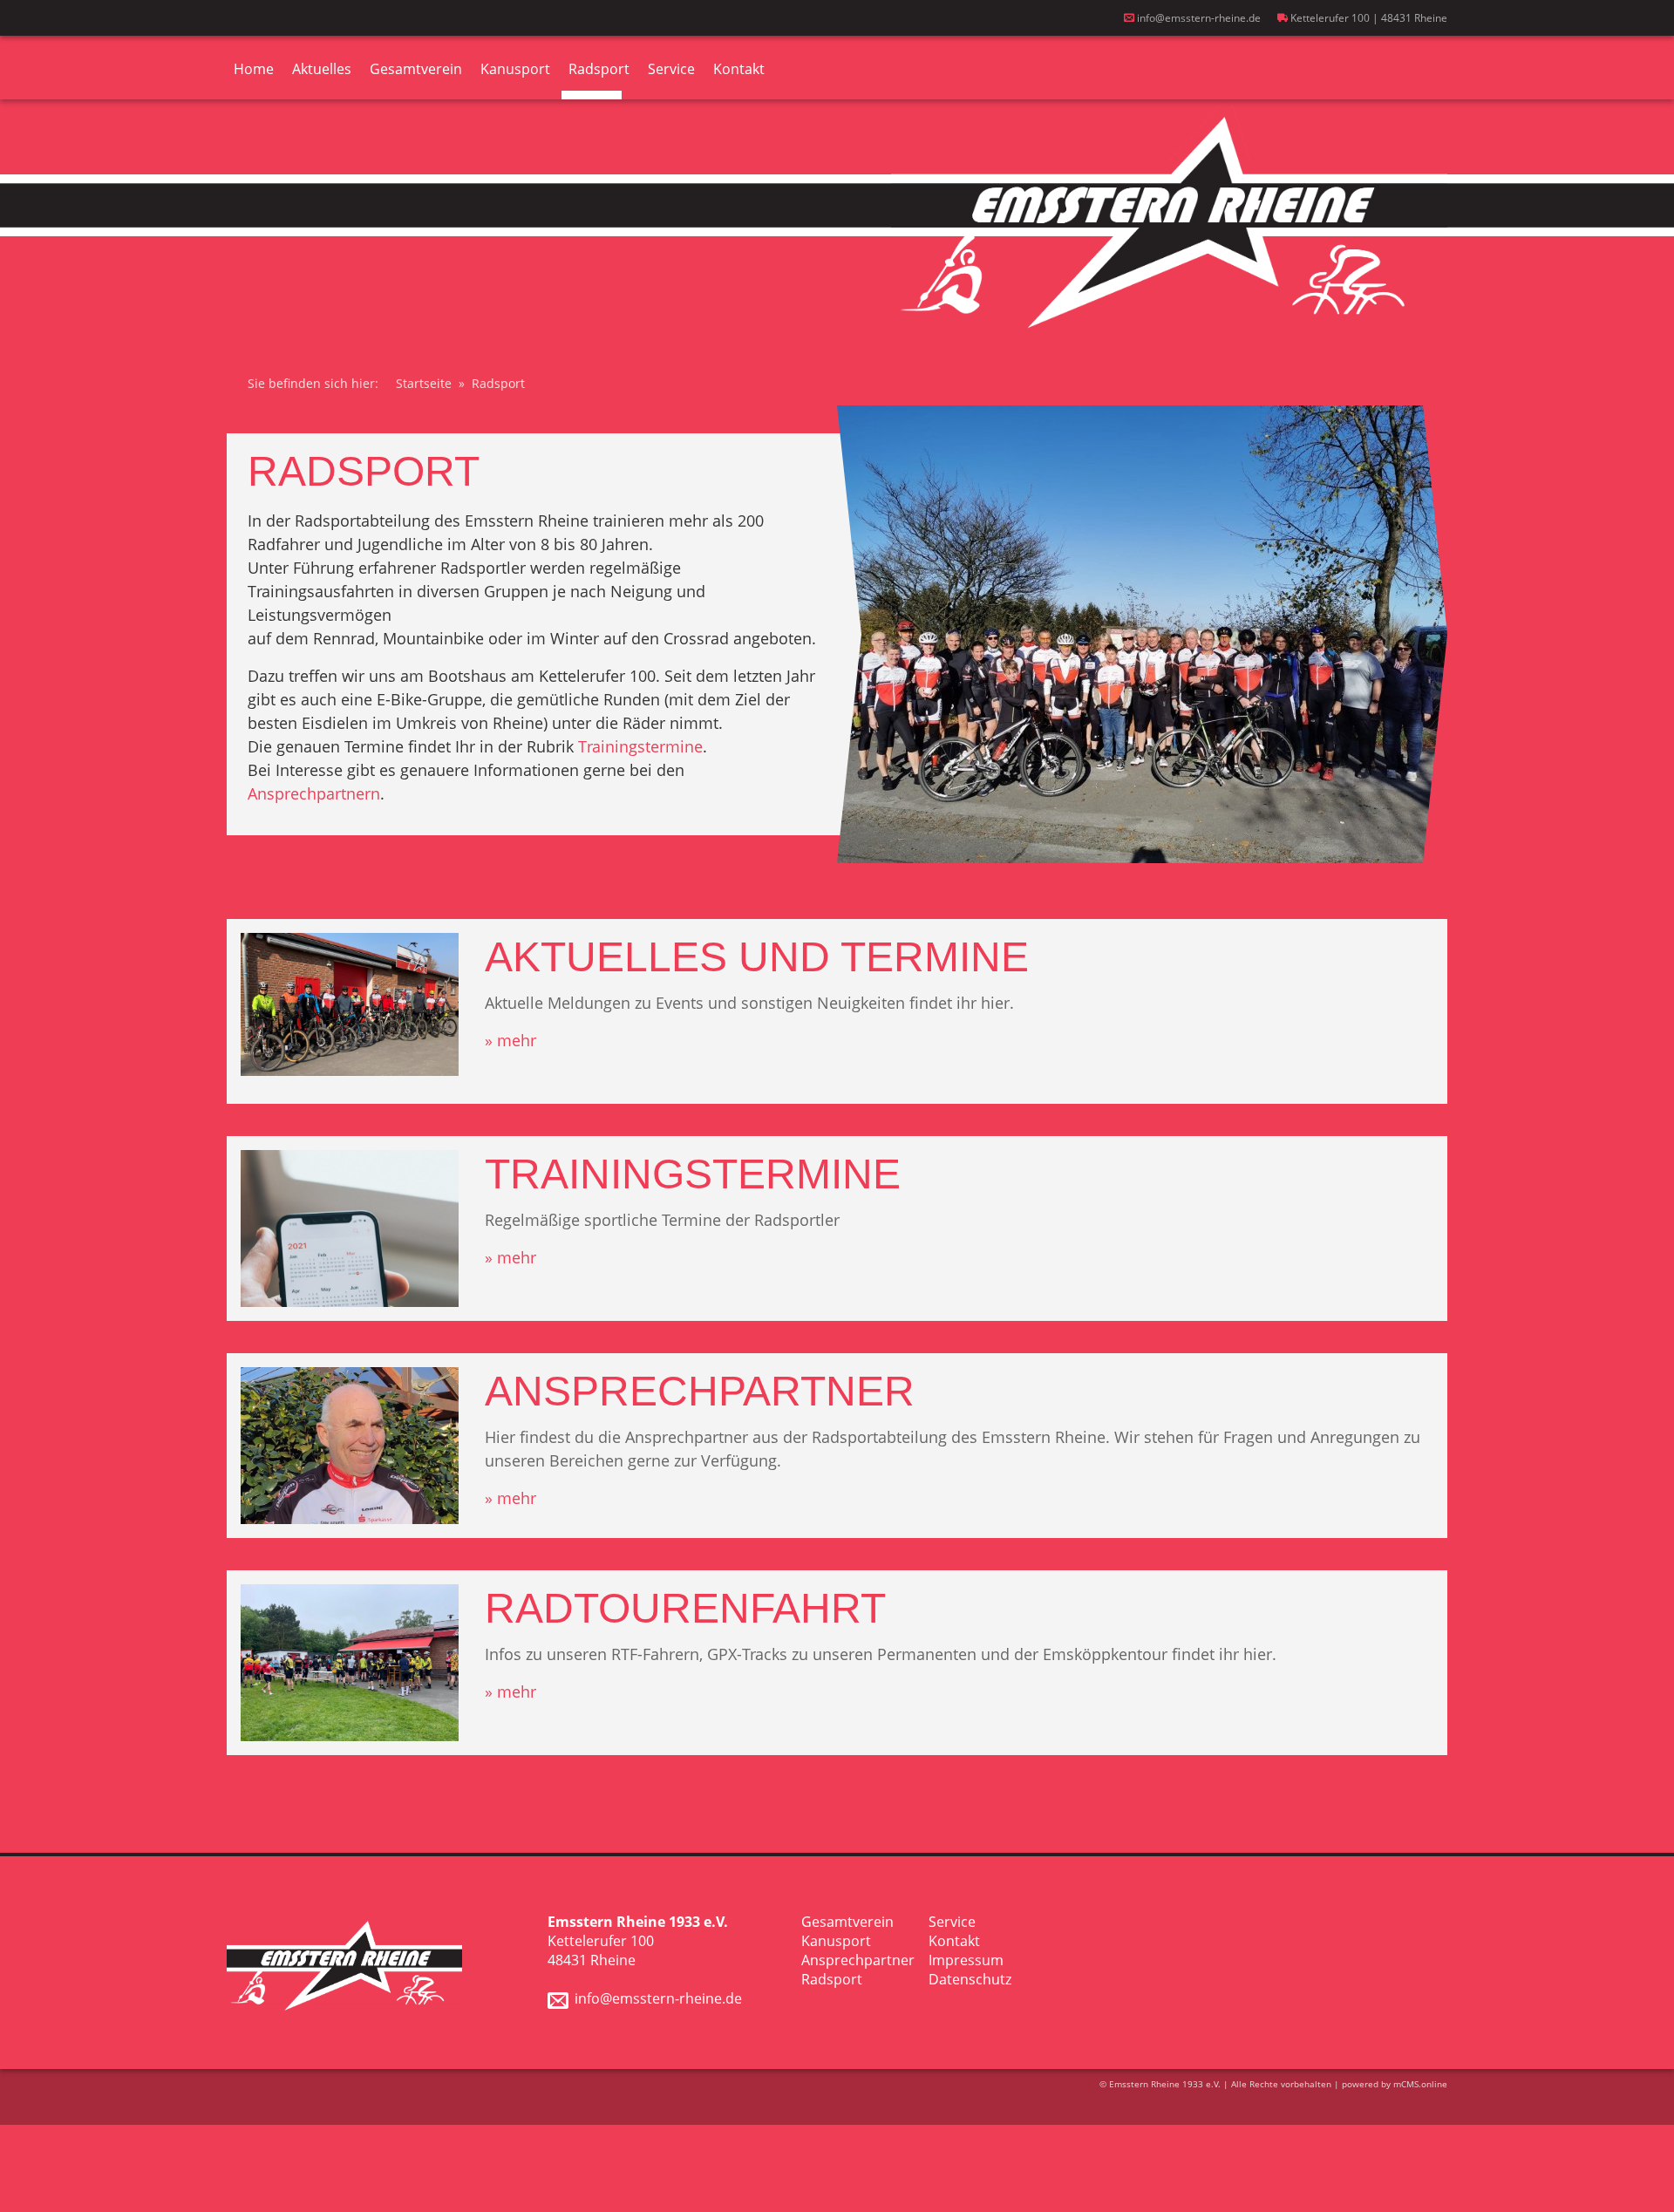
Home (254, 69)
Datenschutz (970, 1979)
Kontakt (739, 69)
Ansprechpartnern (314, 793)
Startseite (424, 383)
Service (671, 69)
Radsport (599, 69)
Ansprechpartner (700, 1391)
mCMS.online (1420, 2084)
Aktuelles (322, 69)
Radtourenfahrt (685, 1608)
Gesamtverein (416, 69)
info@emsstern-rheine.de (1198, 18)
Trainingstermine (640, 746)
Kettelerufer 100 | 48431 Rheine (1368, 18)
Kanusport (515, 69)
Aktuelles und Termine (757, 957)
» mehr (510, 1040)
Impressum (966, 1960)
